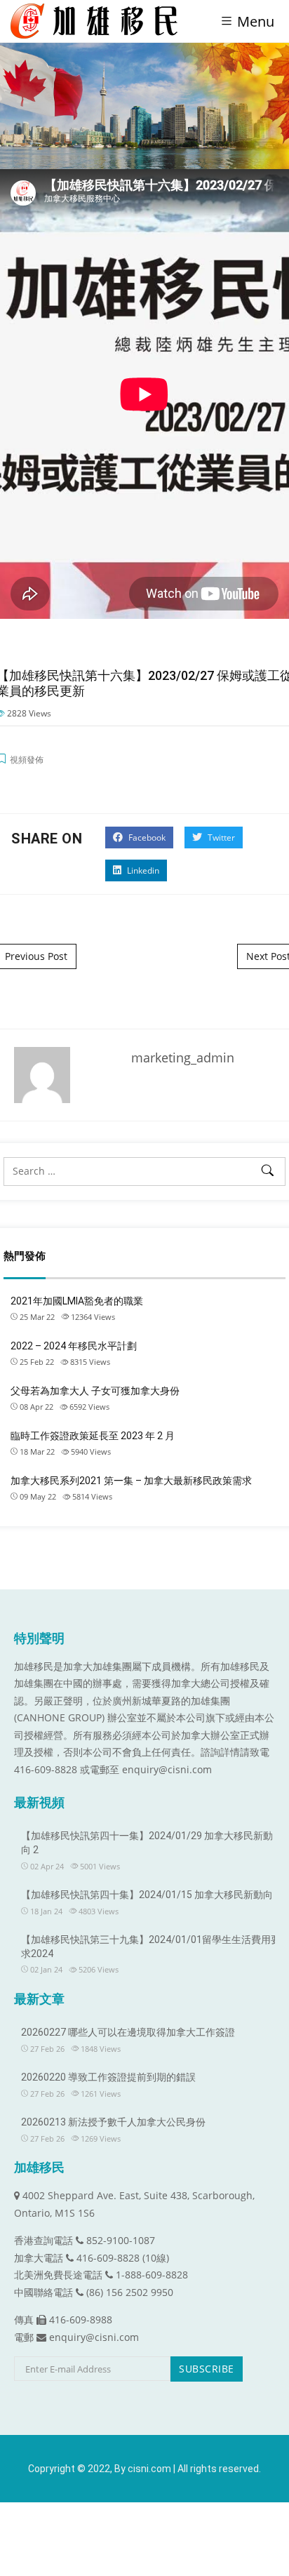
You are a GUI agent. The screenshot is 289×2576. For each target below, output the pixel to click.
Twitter (220, 837)
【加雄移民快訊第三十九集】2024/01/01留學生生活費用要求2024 (151, 1947)
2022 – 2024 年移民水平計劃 (74, 1346)
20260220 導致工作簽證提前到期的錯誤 (108, 2077)
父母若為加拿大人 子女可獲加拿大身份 (95, 1391)
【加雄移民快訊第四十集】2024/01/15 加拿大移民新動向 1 (151, 1895)
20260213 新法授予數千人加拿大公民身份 (113, 2122)
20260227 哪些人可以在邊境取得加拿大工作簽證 (128, 2032)
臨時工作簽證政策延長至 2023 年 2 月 (93, 1436)
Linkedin (142, 870)
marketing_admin (183, 1057)
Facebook (146, 837)
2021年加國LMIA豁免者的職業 (77, 1301)
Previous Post (36, 956)
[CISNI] (99, 21)
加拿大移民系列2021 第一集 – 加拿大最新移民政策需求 (131, 1481)
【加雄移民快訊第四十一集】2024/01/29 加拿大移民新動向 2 (147, 1843)
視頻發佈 (27, 760)
